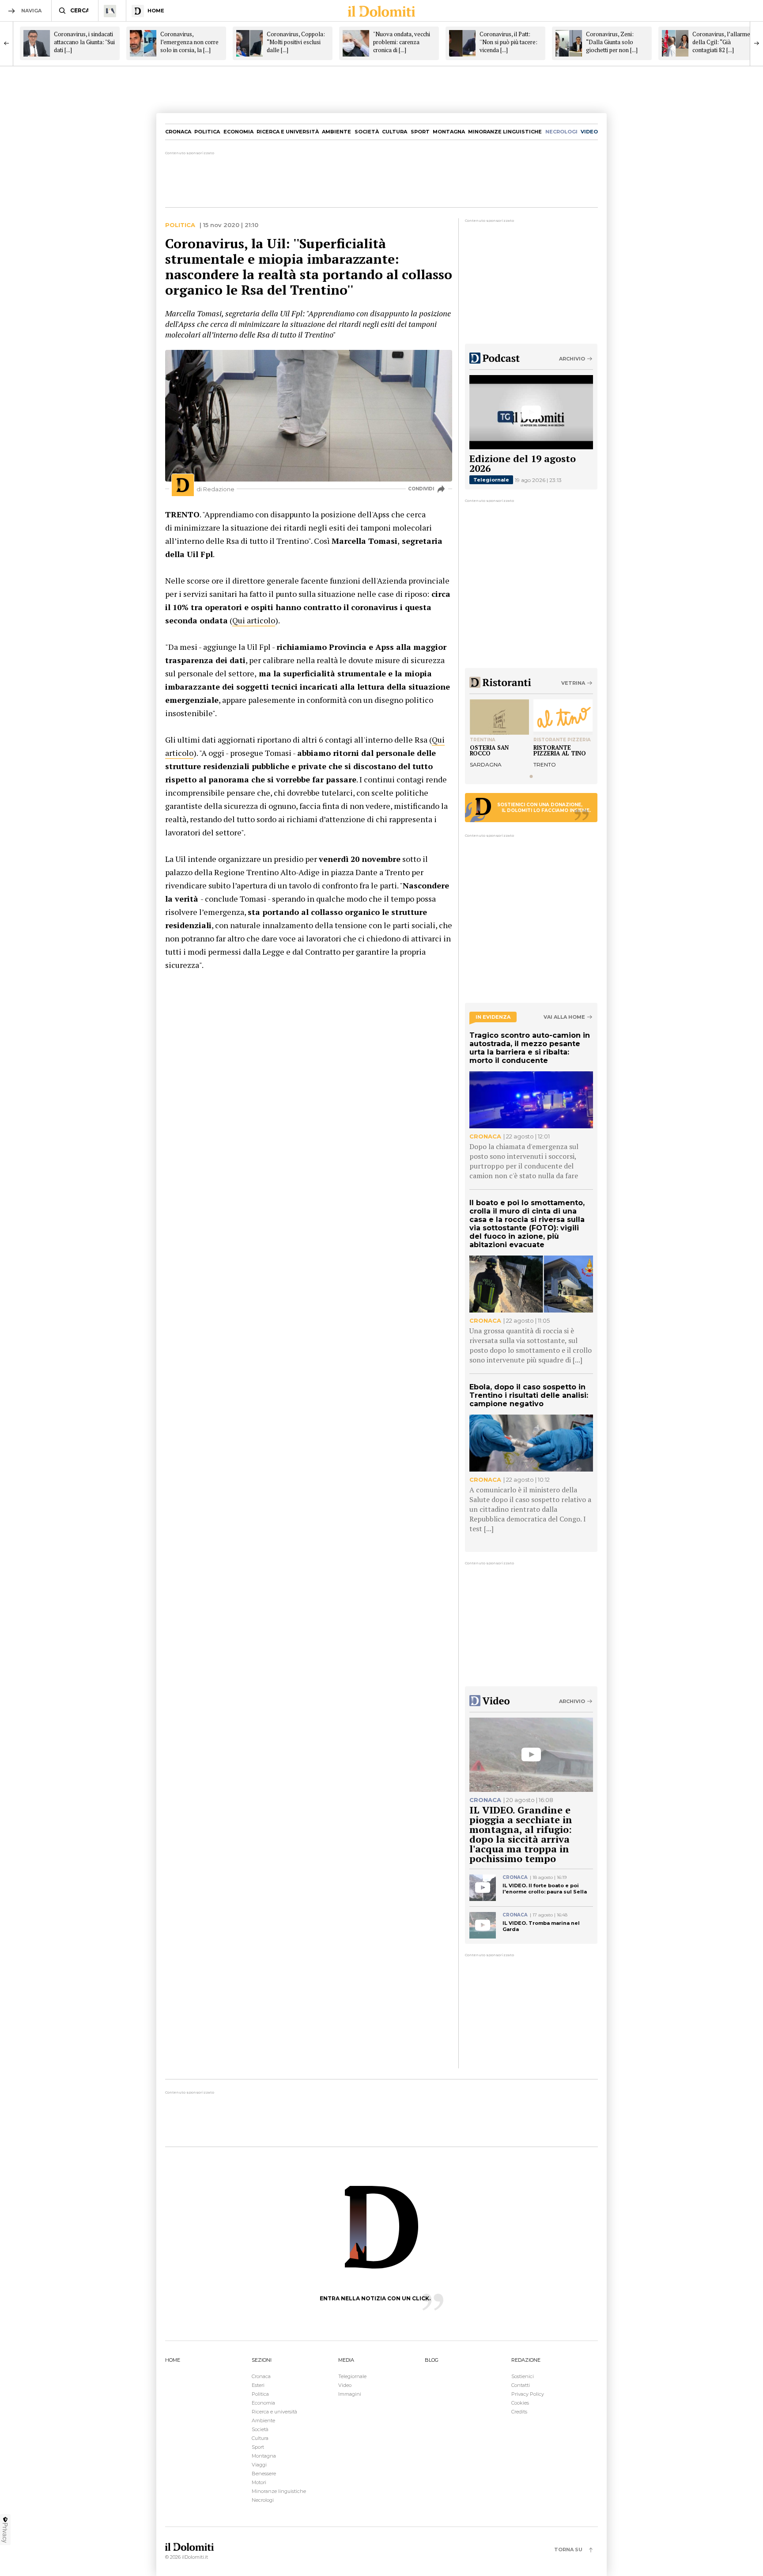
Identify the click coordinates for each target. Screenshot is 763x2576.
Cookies (520, 2403)
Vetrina (573, 683)
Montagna (449, 132)
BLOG (432, 2360)
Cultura (395, 132)
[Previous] (7, 43)
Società (367, 132)
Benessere (264, 2474)
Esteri (258, 2385)
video (589, 132)
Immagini (350, 2394)
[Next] (756, 43)
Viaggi (259, 2465)
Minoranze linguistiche (505, 132)
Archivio (572, 359)
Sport (420, 132)
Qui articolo (254, 620)
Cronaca (178, 132)
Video (345, 2385)
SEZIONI (262, 2360)
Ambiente (336, 132)
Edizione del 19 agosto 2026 (523, 463)
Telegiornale (491, 480)
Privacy (5, 2533)
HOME (173, 2360)
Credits (519, 2412)
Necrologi (263, 2500)
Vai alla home (564, 1017)
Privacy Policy (528, 2394)
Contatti (521, 2385)
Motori (259, 2482)
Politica (207, 132)
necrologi (561, 132)
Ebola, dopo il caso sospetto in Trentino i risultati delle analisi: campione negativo (529, 1395)
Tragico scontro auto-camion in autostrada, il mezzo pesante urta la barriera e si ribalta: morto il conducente (530, 1048)
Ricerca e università (288, 132)
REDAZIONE (526, 2360)
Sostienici (523, 2376)
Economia (238, 132)
